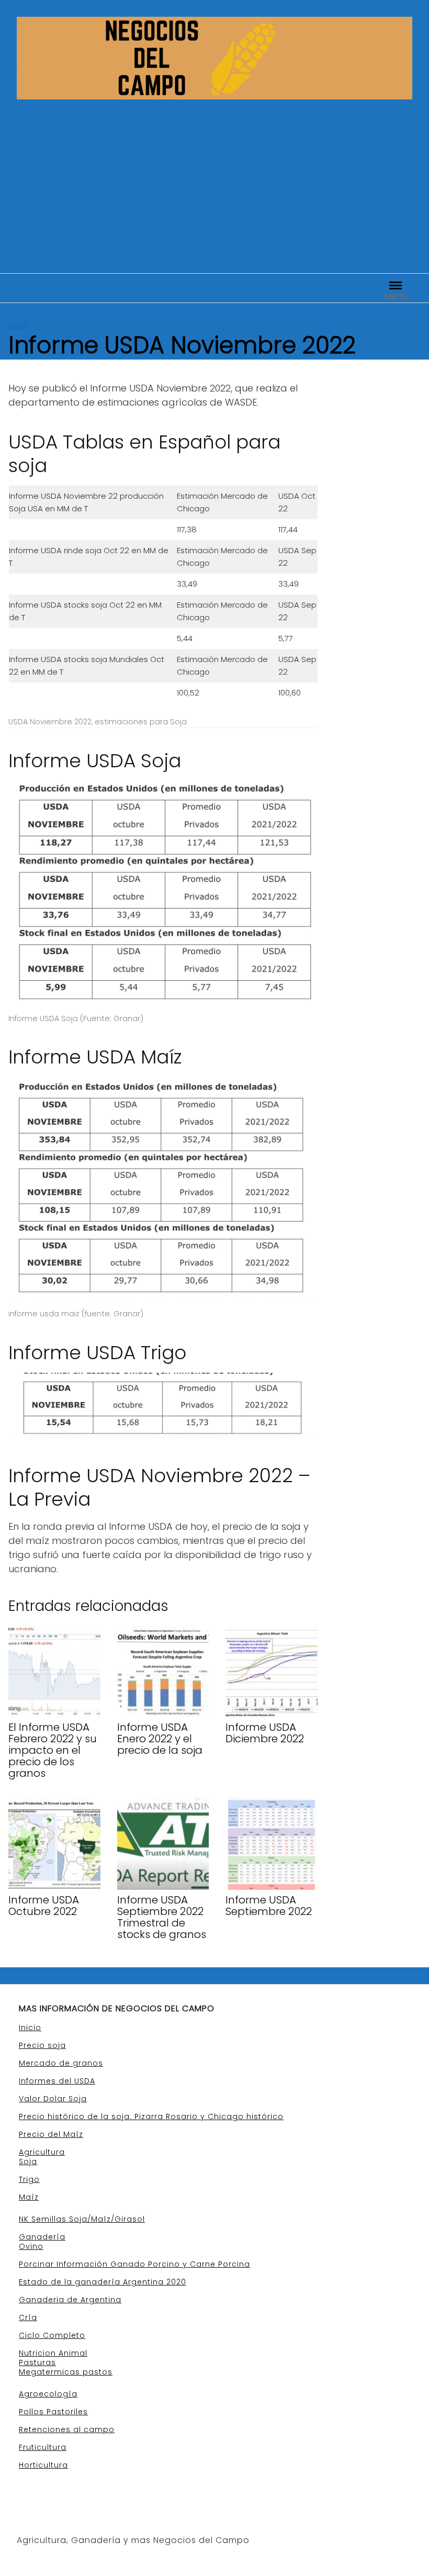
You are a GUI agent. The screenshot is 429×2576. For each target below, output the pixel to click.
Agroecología (48, 2394)
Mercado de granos (61, 2063)
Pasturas (37, 2362)
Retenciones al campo (67, 2429)
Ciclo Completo (52, 2335)
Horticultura (43, 2465)
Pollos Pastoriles (53, 2412)
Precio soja (42, 2045)
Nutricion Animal (53, 2353)
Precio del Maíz (51, 2134)
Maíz (29, 2197)
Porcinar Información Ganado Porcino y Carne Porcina (134, 2264)
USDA (18, 325)
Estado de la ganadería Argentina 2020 (103, 2282)
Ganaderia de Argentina (70, 2300)
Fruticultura (43, 2447)
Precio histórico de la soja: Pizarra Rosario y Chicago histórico (151, 2116)
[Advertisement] (214, 178)
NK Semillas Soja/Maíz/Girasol (82, 2219)
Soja (28, 2161)
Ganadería (42, 2237)
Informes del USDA (57, 2081)
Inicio (30, 2028)
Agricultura (42, 2152)
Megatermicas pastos (66, 2372)
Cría (28, 2317)
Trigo (29, 2179)
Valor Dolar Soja (53, 2099)
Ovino (31, 2246)
